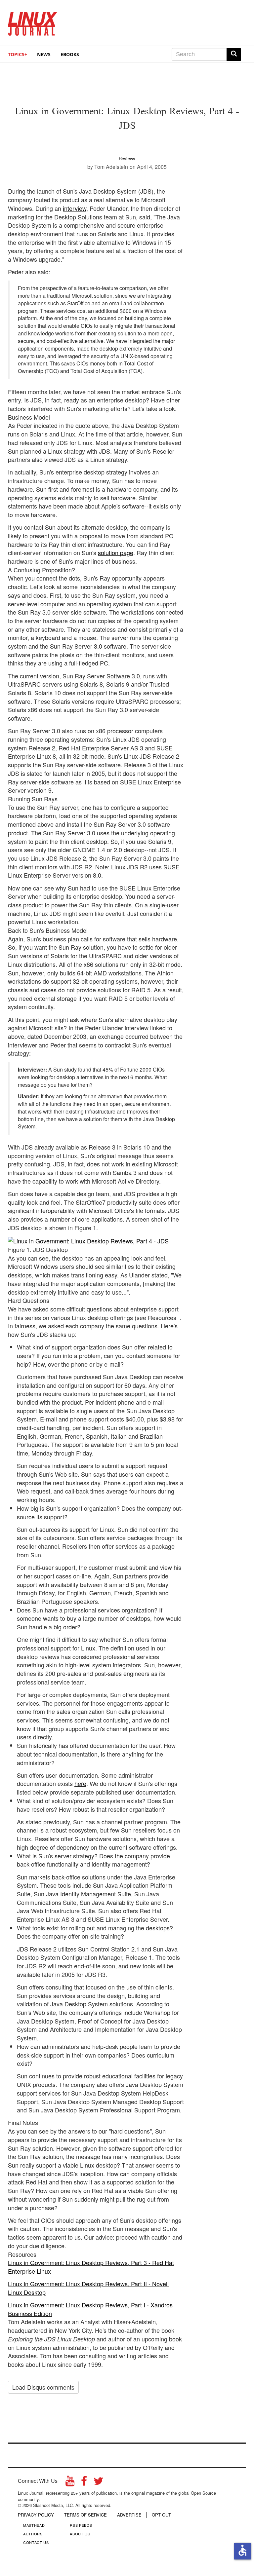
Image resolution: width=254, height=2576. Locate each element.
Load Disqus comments (43, 2387)
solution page (116, 552)
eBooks (70, 54)
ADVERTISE (129, 2515)
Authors (33, 2534)
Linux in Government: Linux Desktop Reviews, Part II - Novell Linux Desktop (88, 2288)
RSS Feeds (81, 2525)
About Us (80, 2534)
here (80, 1783)
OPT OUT (161, 2515)
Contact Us (36, 2542)
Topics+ (18, 54)
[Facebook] (84, 2483)
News (44, 54)
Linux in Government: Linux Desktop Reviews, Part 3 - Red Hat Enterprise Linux (91, 2267)
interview (75, 208)
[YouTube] (70, 2483)
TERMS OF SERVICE (85, 2515)
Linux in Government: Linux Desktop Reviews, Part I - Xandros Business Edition (90, 2309)
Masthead (34, 2525)
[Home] (33, 21)
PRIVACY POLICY (36, 2515)
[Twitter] (99, 2483)
